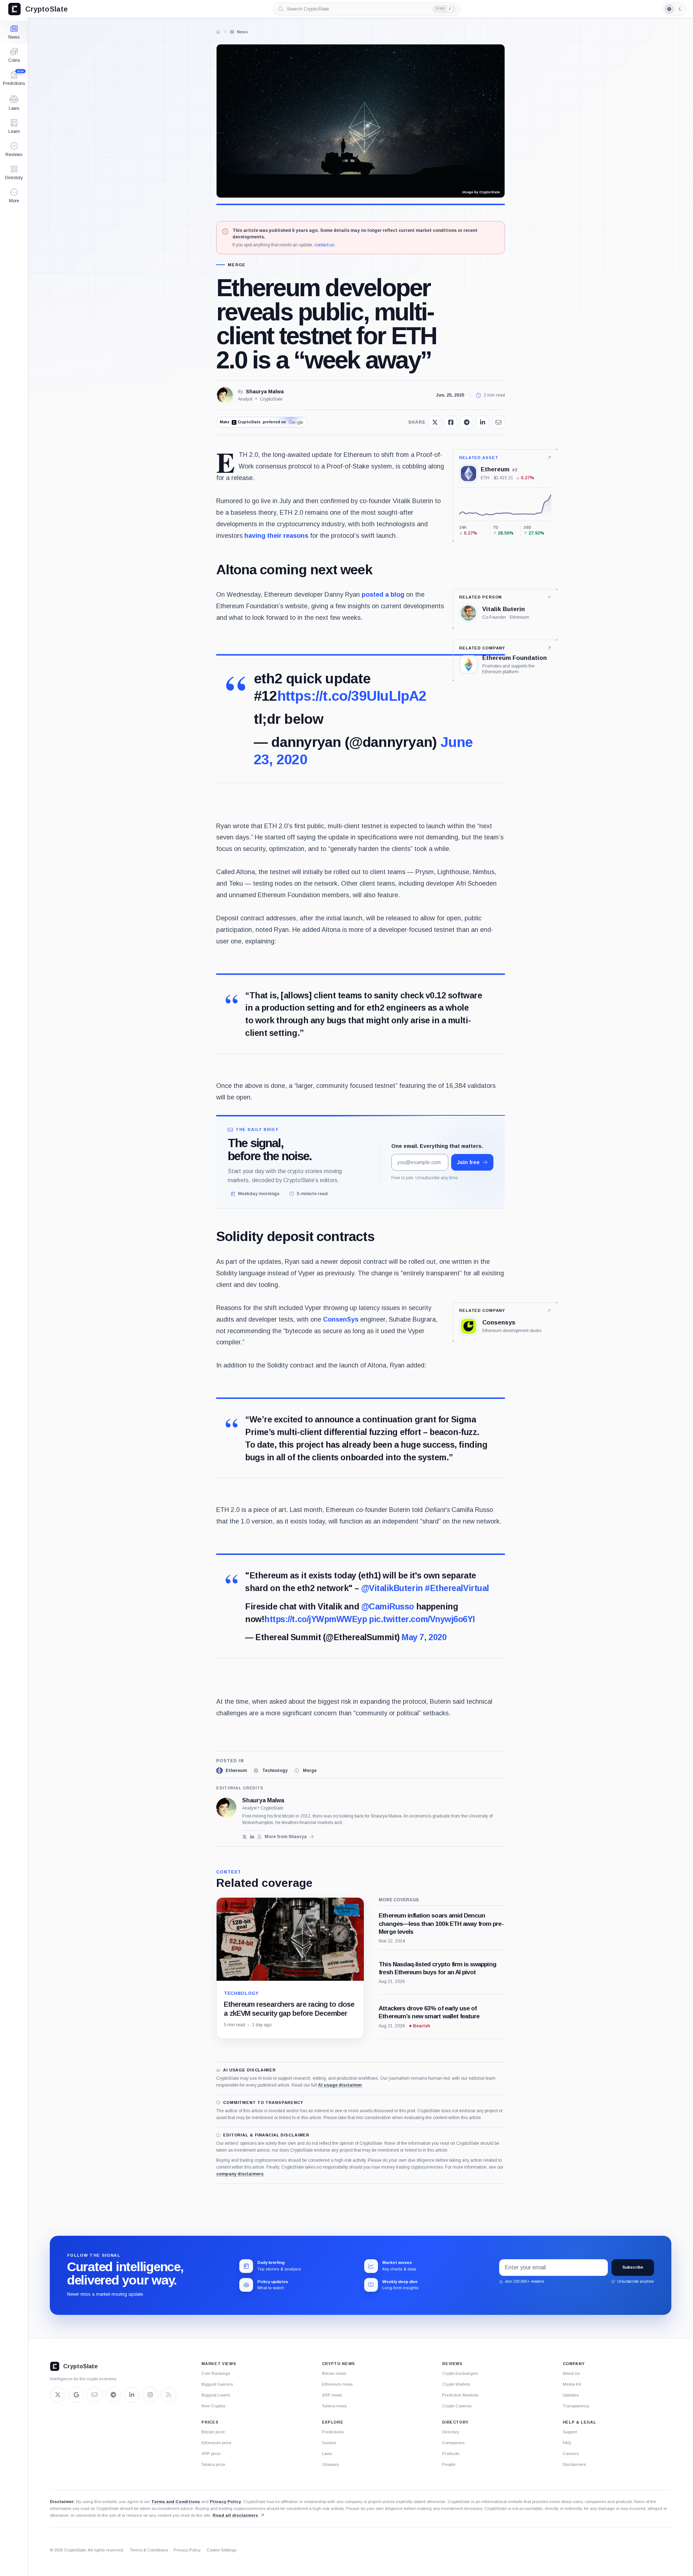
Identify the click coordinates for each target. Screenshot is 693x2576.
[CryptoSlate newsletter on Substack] (95, 2395)
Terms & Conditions (149, 2550)
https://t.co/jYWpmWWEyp (315, 1619)
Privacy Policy (225, 2502)
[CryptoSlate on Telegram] (113, 2395)
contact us (324, 245)
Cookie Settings (221, 2550)
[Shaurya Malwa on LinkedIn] (252, 1837)
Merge (237, 265)
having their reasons (276, 536)
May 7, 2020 (424, 1637)
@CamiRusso (388, 1607)
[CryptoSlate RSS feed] (169, 2395)
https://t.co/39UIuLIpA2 (352, 696)
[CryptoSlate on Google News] (76, 2395)
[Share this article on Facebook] (451, 422)
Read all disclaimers (235, 2515)
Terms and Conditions (176, 2502)
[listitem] (232, 1771)
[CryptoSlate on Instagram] (150, 2395)
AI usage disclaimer (340, 2085)
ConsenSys (341, 1319)
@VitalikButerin (392, 1588)
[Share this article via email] (498, 422)
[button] (14, 196)
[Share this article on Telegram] (467, 422)
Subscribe (633, 2267)
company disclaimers (240, 2174)
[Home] (218, 32)
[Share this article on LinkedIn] (483, 422)
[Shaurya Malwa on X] (245, 1837)
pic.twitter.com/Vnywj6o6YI (422, 1619)
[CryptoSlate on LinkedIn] (132, 2395)
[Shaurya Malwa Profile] (225, 395)
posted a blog (383, 595)
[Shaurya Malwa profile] (226, 1808)
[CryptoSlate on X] (58, 2395)
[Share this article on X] (435, 422)
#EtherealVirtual (457, 1588)
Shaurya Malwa (265, 392)
